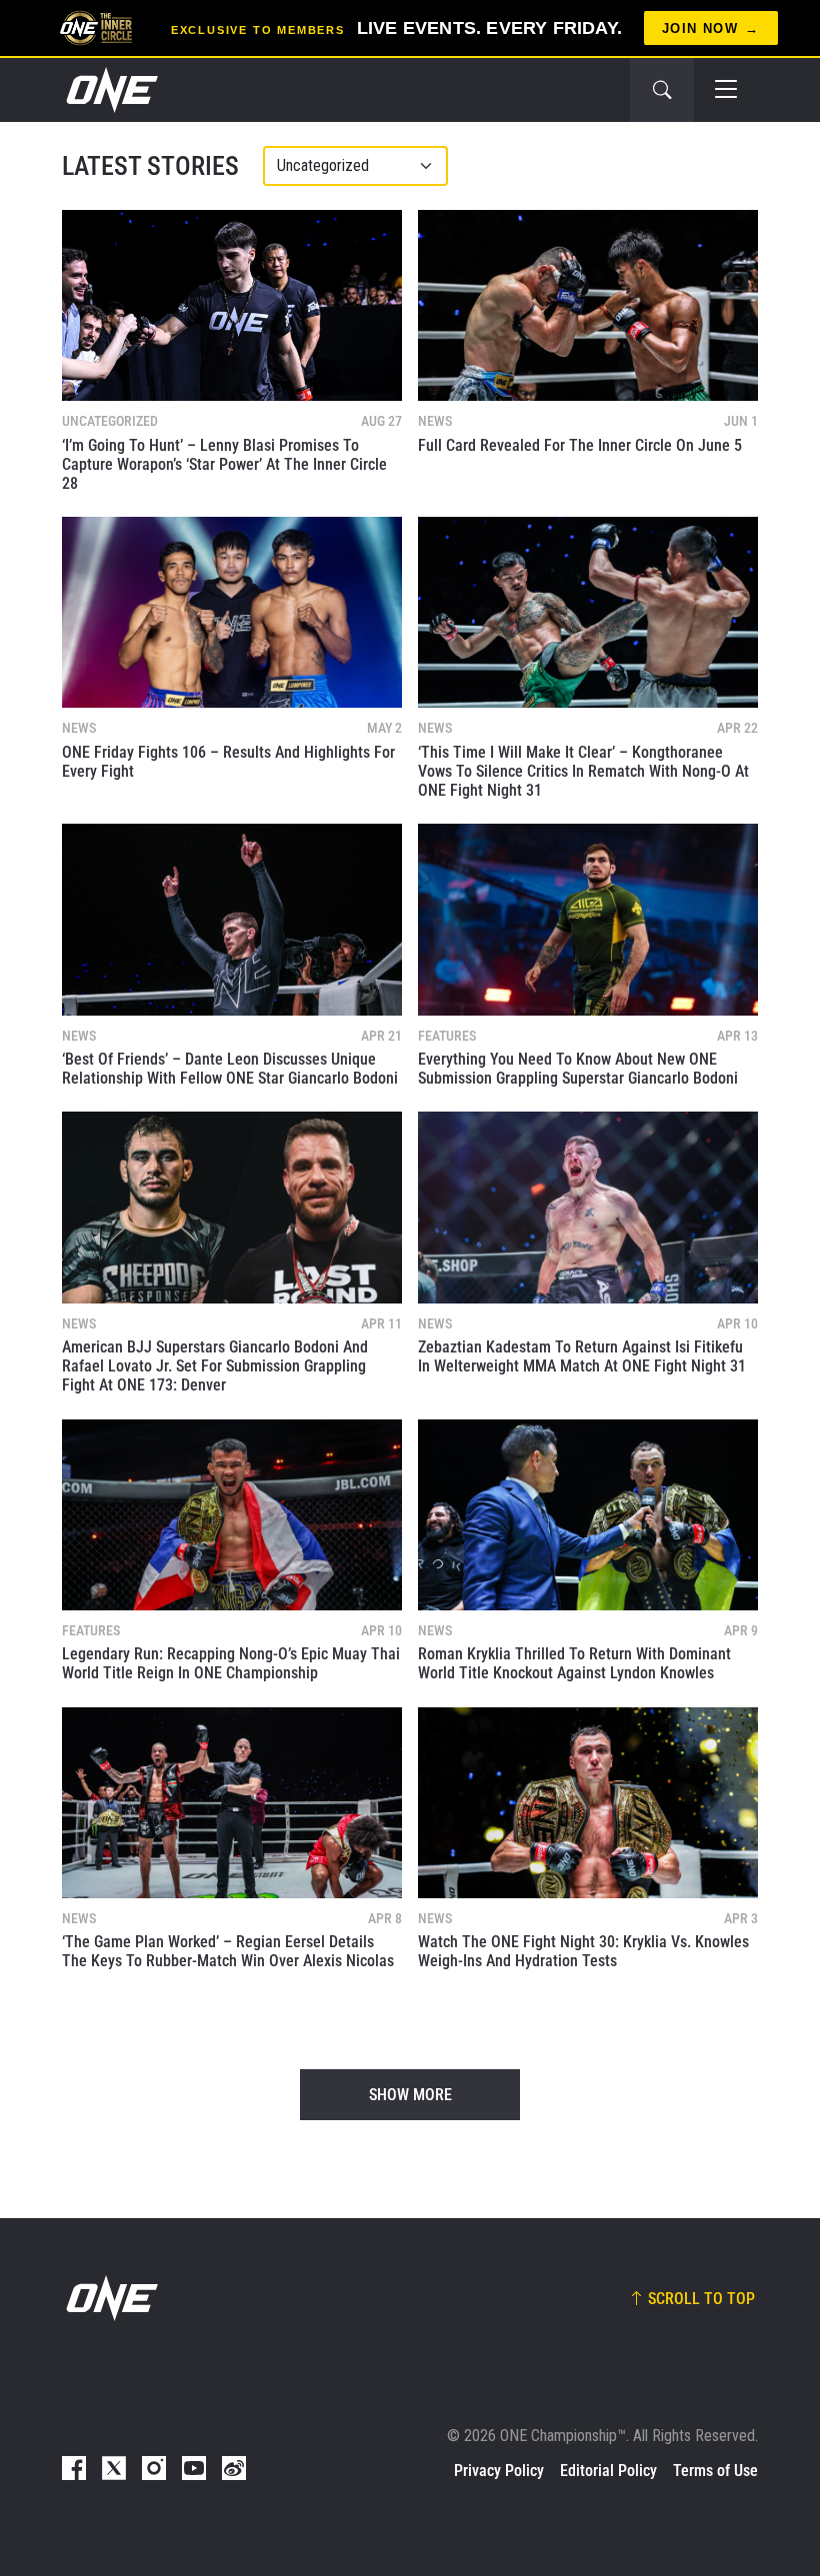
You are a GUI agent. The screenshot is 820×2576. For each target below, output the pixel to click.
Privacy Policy (499, 2471)
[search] (662, 90)
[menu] (726, 90)
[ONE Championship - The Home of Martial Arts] (110, 90)
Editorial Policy (608, 2471)
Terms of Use (715, 2471)
